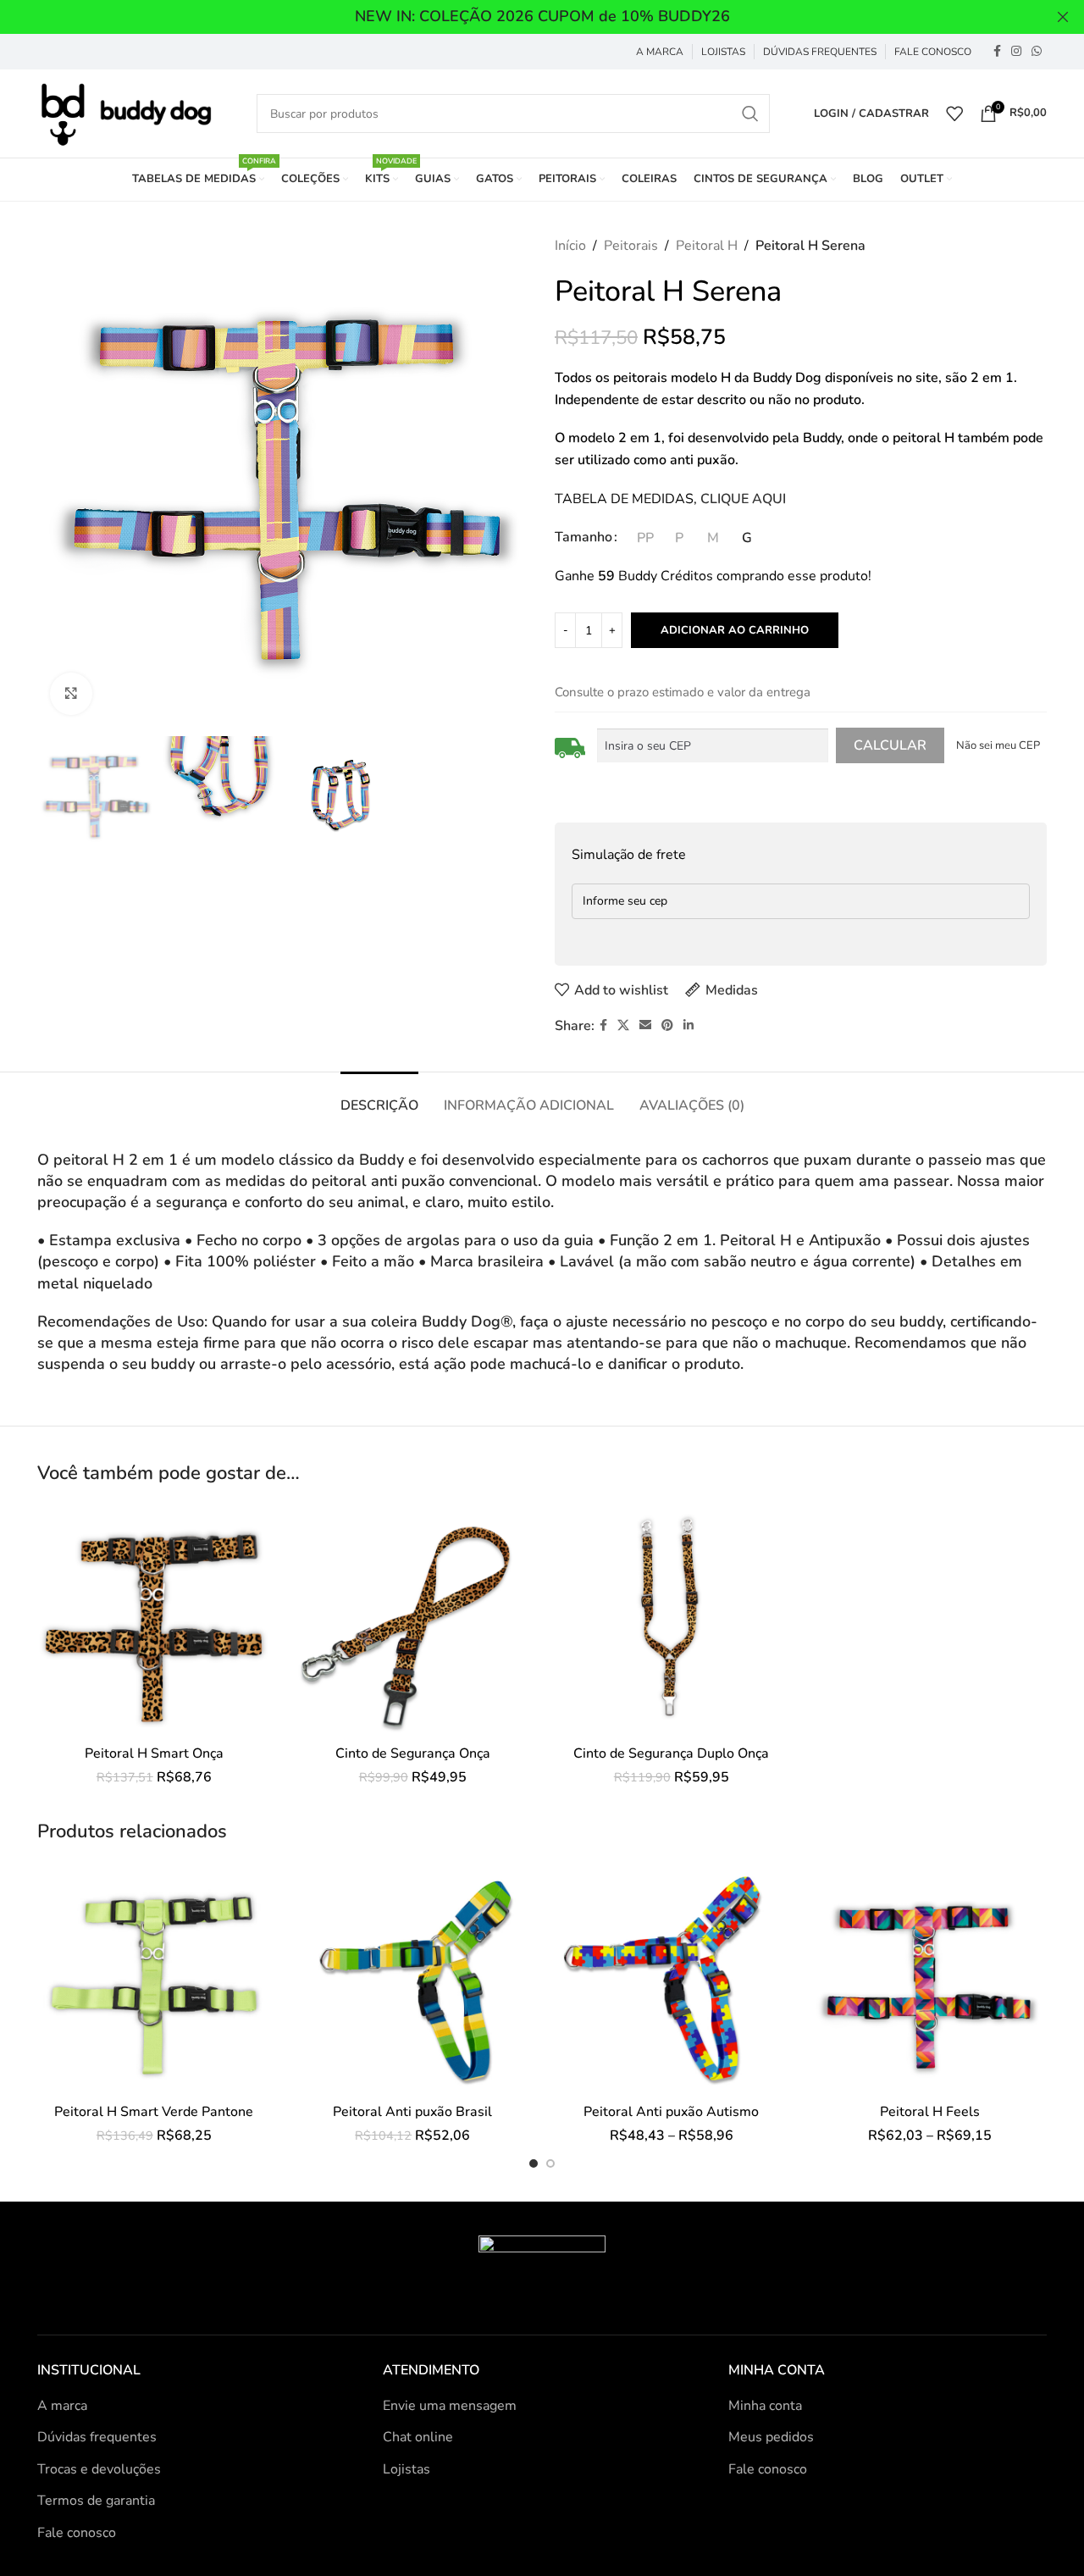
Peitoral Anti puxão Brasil (412, 2112)
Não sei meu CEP (998, 745)
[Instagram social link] (1016, 52)
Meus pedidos (771, 2437)
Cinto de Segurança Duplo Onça (671, 1753)
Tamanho (583, 537)
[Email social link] (645, 1026)
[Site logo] (125, 113)
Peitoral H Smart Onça (154, 1753)
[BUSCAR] (750, 114)
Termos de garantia (96, 2501)
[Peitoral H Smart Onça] (154, 1620)
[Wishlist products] (954, 114)
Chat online (418, 2437)
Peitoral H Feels (930, 2112)
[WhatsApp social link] (1037, 52)
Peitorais (631, 246)
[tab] (379, 1097)
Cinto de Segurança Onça (413, 1753)
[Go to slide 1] (534, 2163)
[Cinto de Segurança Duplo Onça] (672, 1620)
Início (570, 246)
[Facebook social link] (997, 52)
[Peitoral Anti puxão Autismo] (672, 1978)
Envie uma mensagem (450, 2406)
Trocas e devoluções (99, 2469)
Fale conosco (77, 2533)
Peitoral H (707, 246)
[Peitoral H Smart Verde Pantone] (154, 1978)
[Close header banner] (1063, 17)
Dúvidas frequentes (97, 2437)
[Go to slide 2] (550, 2163)
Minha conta (765, 2406)
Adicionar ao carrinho (735, 630)
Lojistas (406, 2469)
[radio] (645, 538)
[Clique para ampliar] (71, 694)
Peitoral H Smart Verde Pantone (154, 2112)
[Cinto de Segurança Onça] (413, 1620)
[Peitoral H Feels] (931, 1978)
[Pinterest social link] (667, 1026)
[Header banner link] (517, 17)
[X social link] (623, 1026)
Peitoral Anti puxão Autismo (671, 2112)
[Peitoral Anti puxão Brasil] (413, 1978)
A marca (62, 2406)
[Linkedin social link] (689, 1026)
